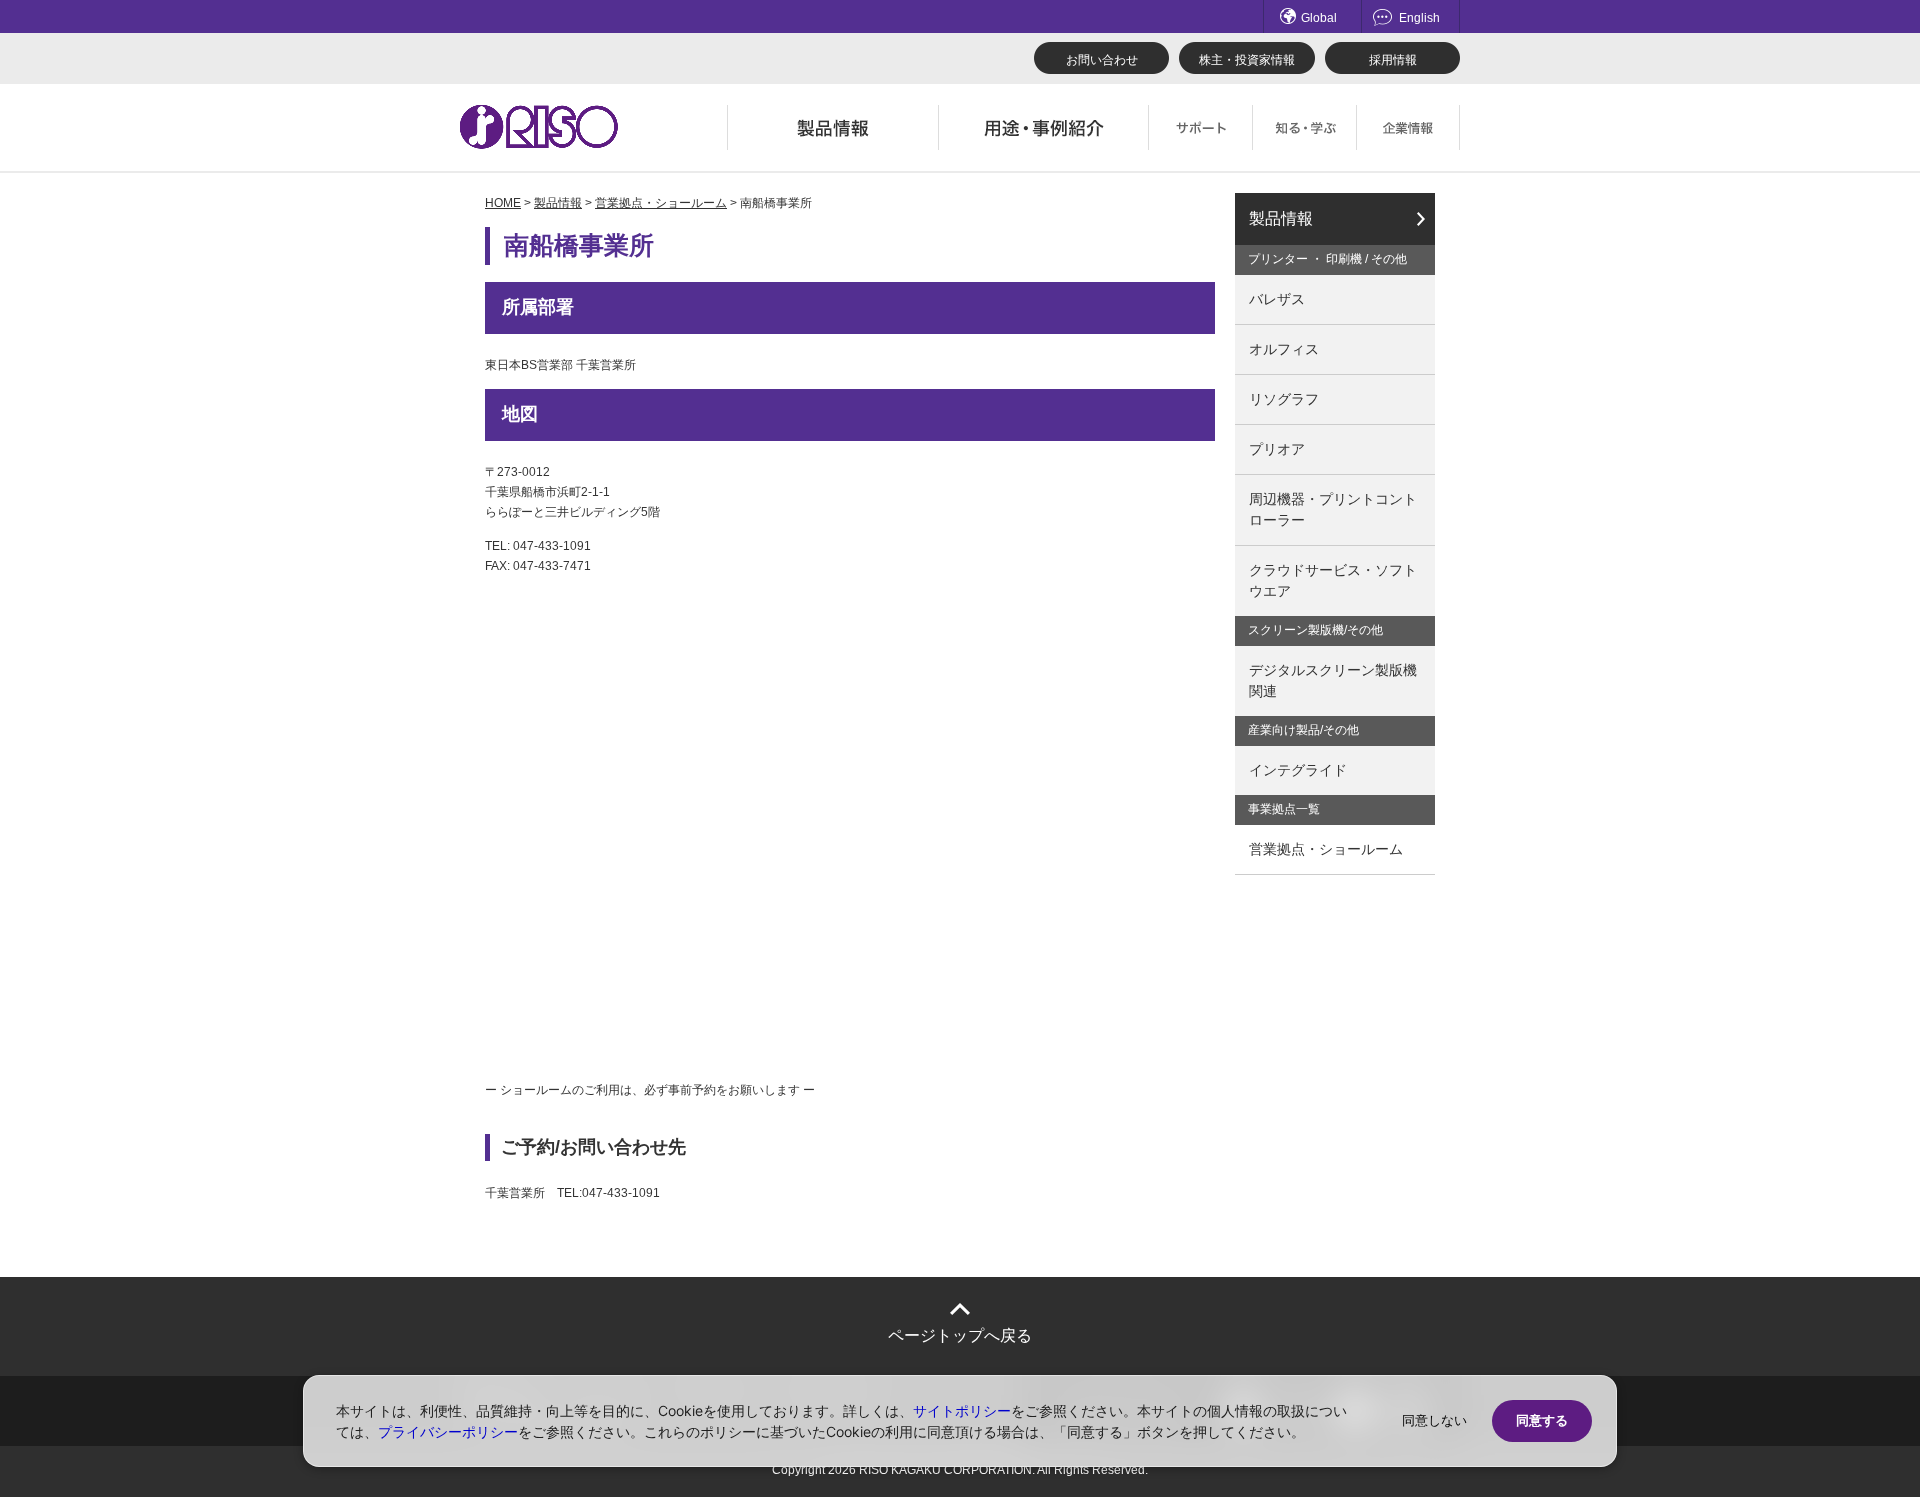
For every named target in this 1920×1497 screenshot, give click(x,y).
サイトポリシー (962, 1410)
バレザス (1277, 299)
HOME (503, 203)
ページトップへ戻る (960, 1335)
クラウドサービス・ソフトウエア (1333, 580)
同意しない (1434, 1420)
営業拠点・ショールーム (661, 203)
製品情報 (558, 203)
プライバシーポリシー (448, 1431)
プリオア (1277, 449)
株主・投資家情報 (1247, 60)
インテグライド (1298, 770)
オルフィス (1284, 349)
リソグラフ (1284, 399)
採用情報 (1393, 60)
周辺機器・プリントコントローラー (1333, 509)
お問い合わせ (1102, 60)
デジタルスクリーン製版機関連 (1333, 680)
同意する (1542, 1420)
